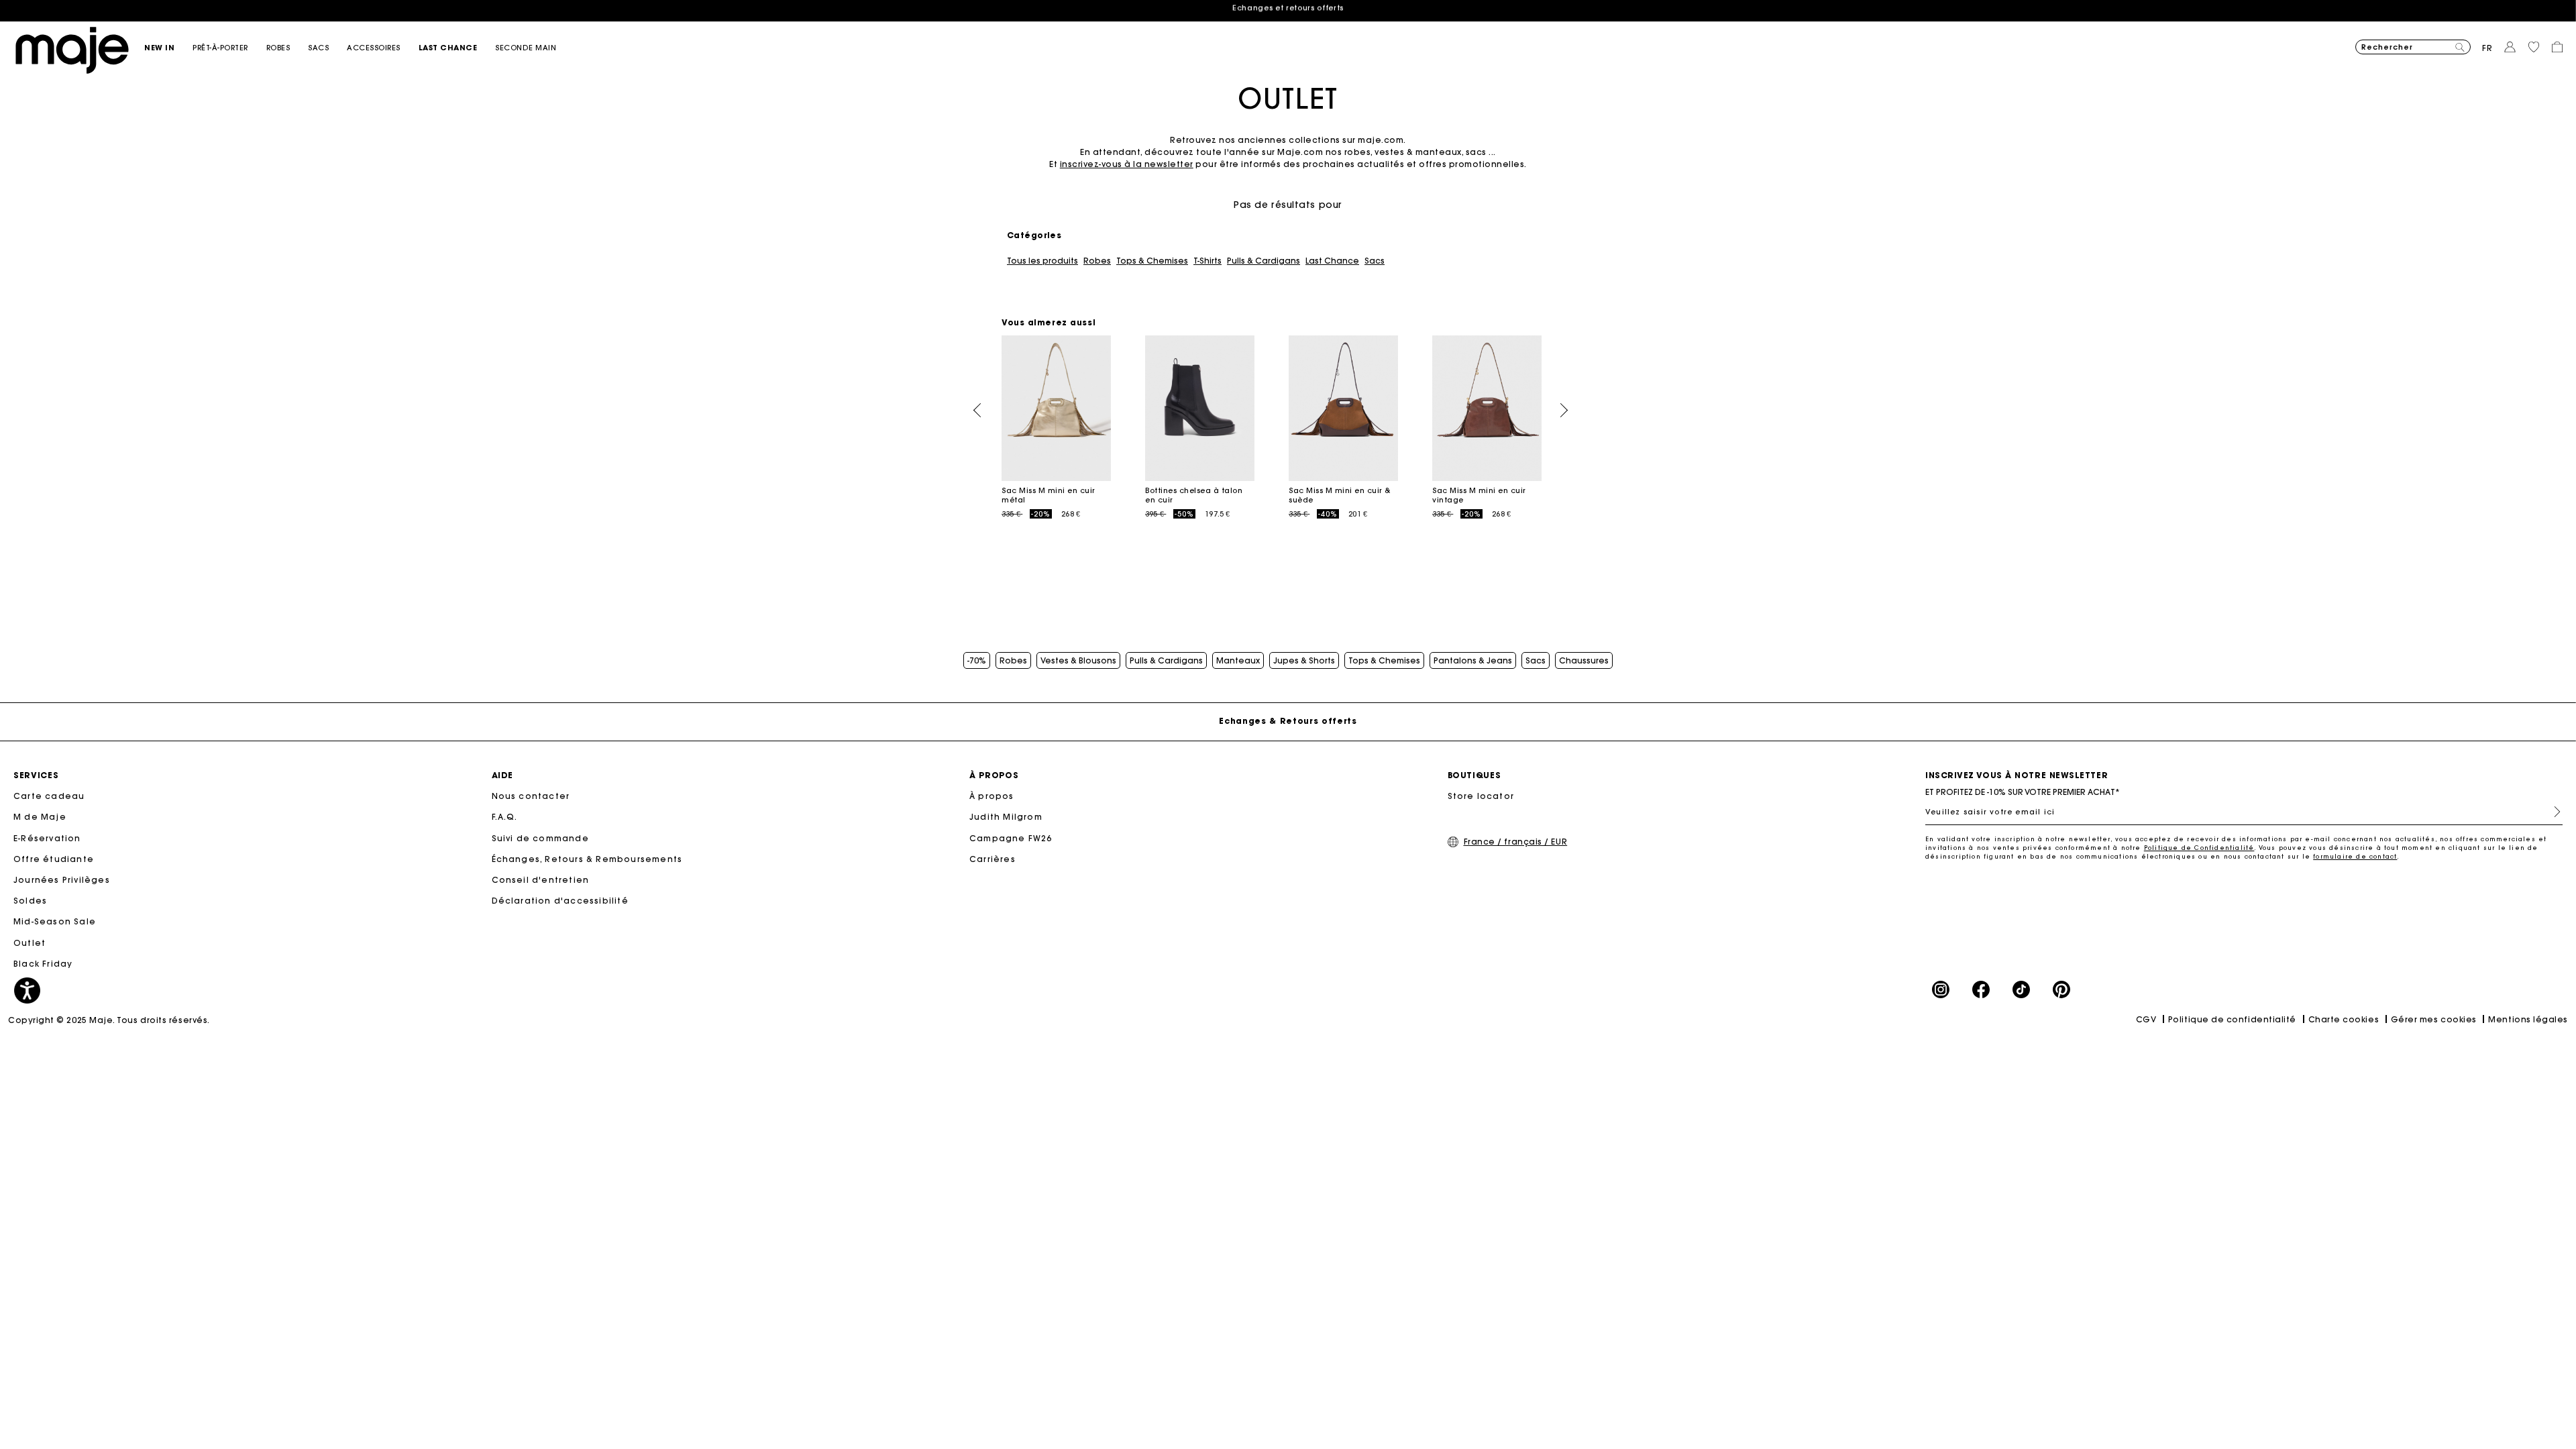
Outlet (30, 943)
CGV (2146, 1019)
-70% (977, 661)
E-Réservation (47, 838)
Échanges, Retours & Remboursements (587, 859)
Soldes (30, 901)
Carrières (992, 859)
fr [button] (2487, 48)
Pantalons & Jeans (1473, 661)
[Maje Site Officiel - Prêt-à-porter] (72, 49)
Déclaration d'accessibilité (560, 901)
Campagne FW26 (1011, 838)
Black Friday (43, 964)
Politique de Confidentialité (2199, 848)
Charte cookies (2344, 1019)
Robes (1097, 261)
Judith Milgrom (1006, 817)
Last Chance (1332, 261)
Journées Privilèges (62, 880)
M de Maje (40, 817)
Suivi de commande (540, 838)
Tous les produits (1042, 261)
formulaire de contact (2355, 856)
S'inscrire (2552, 812)
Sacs (1375, 261)
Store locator (1481, 796)
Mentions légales (2528, 1019)
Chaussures (1584, 661)
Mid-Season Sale (55, 921)
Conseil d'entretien (541, 880)
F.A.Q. (505, 817)
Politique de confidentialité (2232, 1019)
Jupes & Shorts (1304, 661)
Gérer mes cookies (2434, 1019)
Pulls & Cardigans (1264, 261)
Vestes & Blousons (1078, 661)
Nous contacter (531, 796)
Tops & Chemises (1152, 261)
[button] (168, 48)
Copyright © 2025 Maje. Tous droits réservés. (109, 1020)
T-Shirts (1207, 261)
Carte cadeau (49, 796)
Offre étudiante (54, 859)
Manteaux (1238, 661)
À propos (992, 796)
